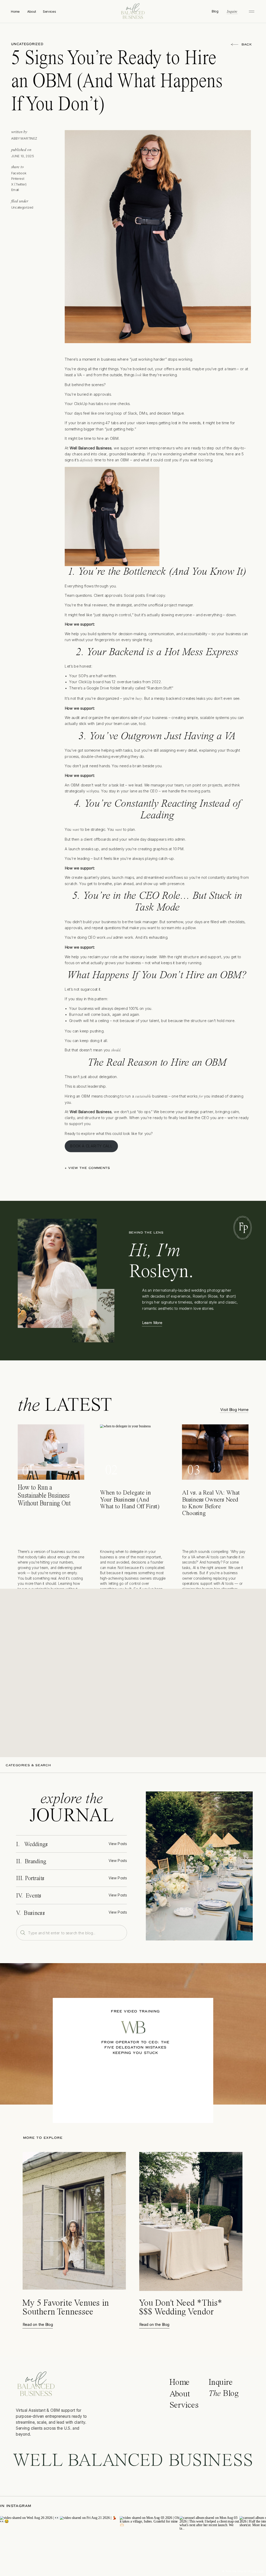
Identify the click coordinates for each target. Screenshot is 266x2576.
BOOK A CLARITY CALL (91, 1146)
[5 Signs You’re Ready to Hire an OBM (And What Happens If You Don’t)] (199, 1866)
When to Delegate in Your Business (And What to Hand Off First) (130, 1500)
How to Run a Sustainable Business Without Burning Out (44, 1496)
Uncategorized (27, 44)
